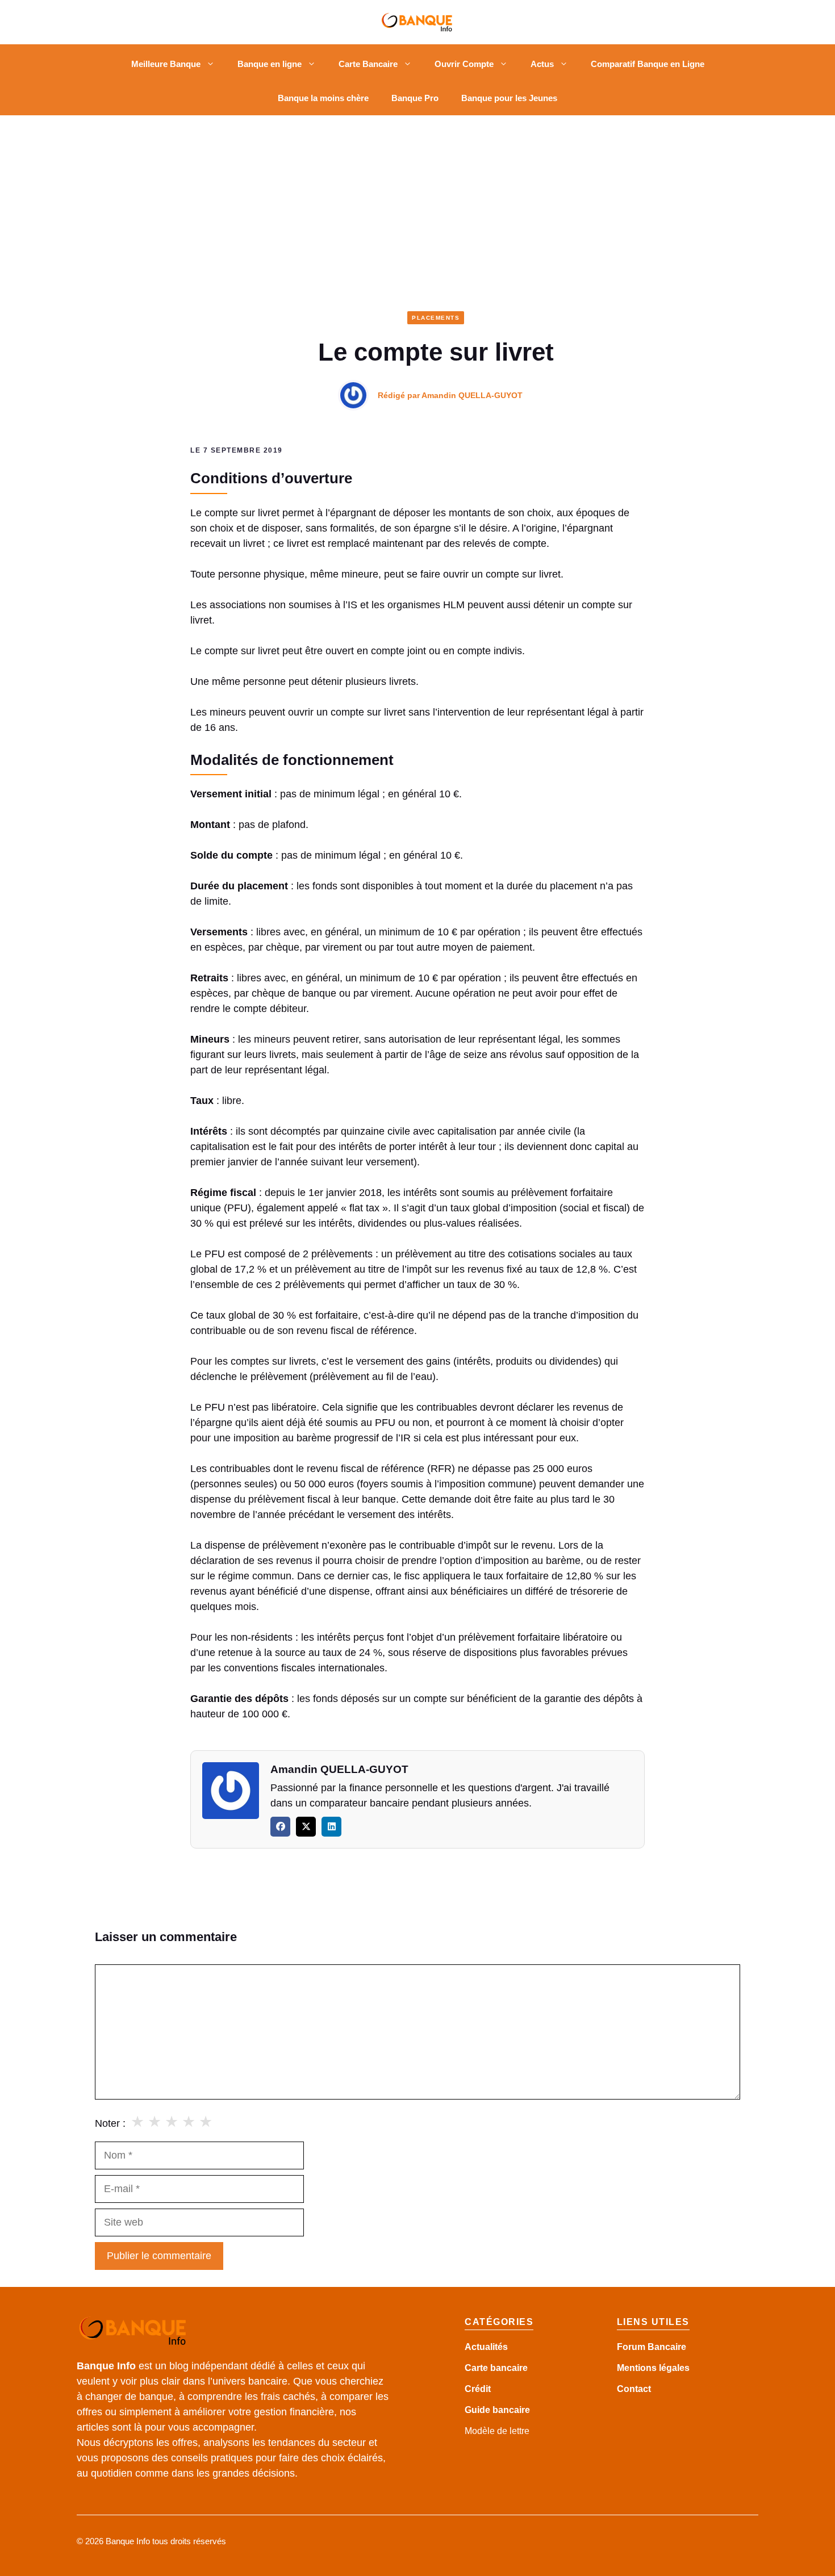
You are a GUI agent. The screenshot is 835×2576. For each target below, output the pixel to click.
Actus (542, 64)
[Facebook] (280, 1827)
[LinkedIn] (331, 1827)
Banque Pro (415, 98)
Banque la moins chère (323, 98)
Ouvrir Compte (464, 64)
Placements (436, 318)
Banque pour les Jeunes (509, 98)
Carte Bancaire (368, 64)
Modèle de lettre (497, 2431)
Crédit (478, 2389)
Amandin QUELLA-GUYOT (472, 395)
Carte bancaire (496, 2368)
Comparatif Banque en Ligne (648, 64)
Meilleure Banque (166, 64)
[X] (306, 1827)
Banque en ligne (270, 64)
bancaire (511, 2410)
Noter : (110, 2123)
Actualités (486, 2347)
